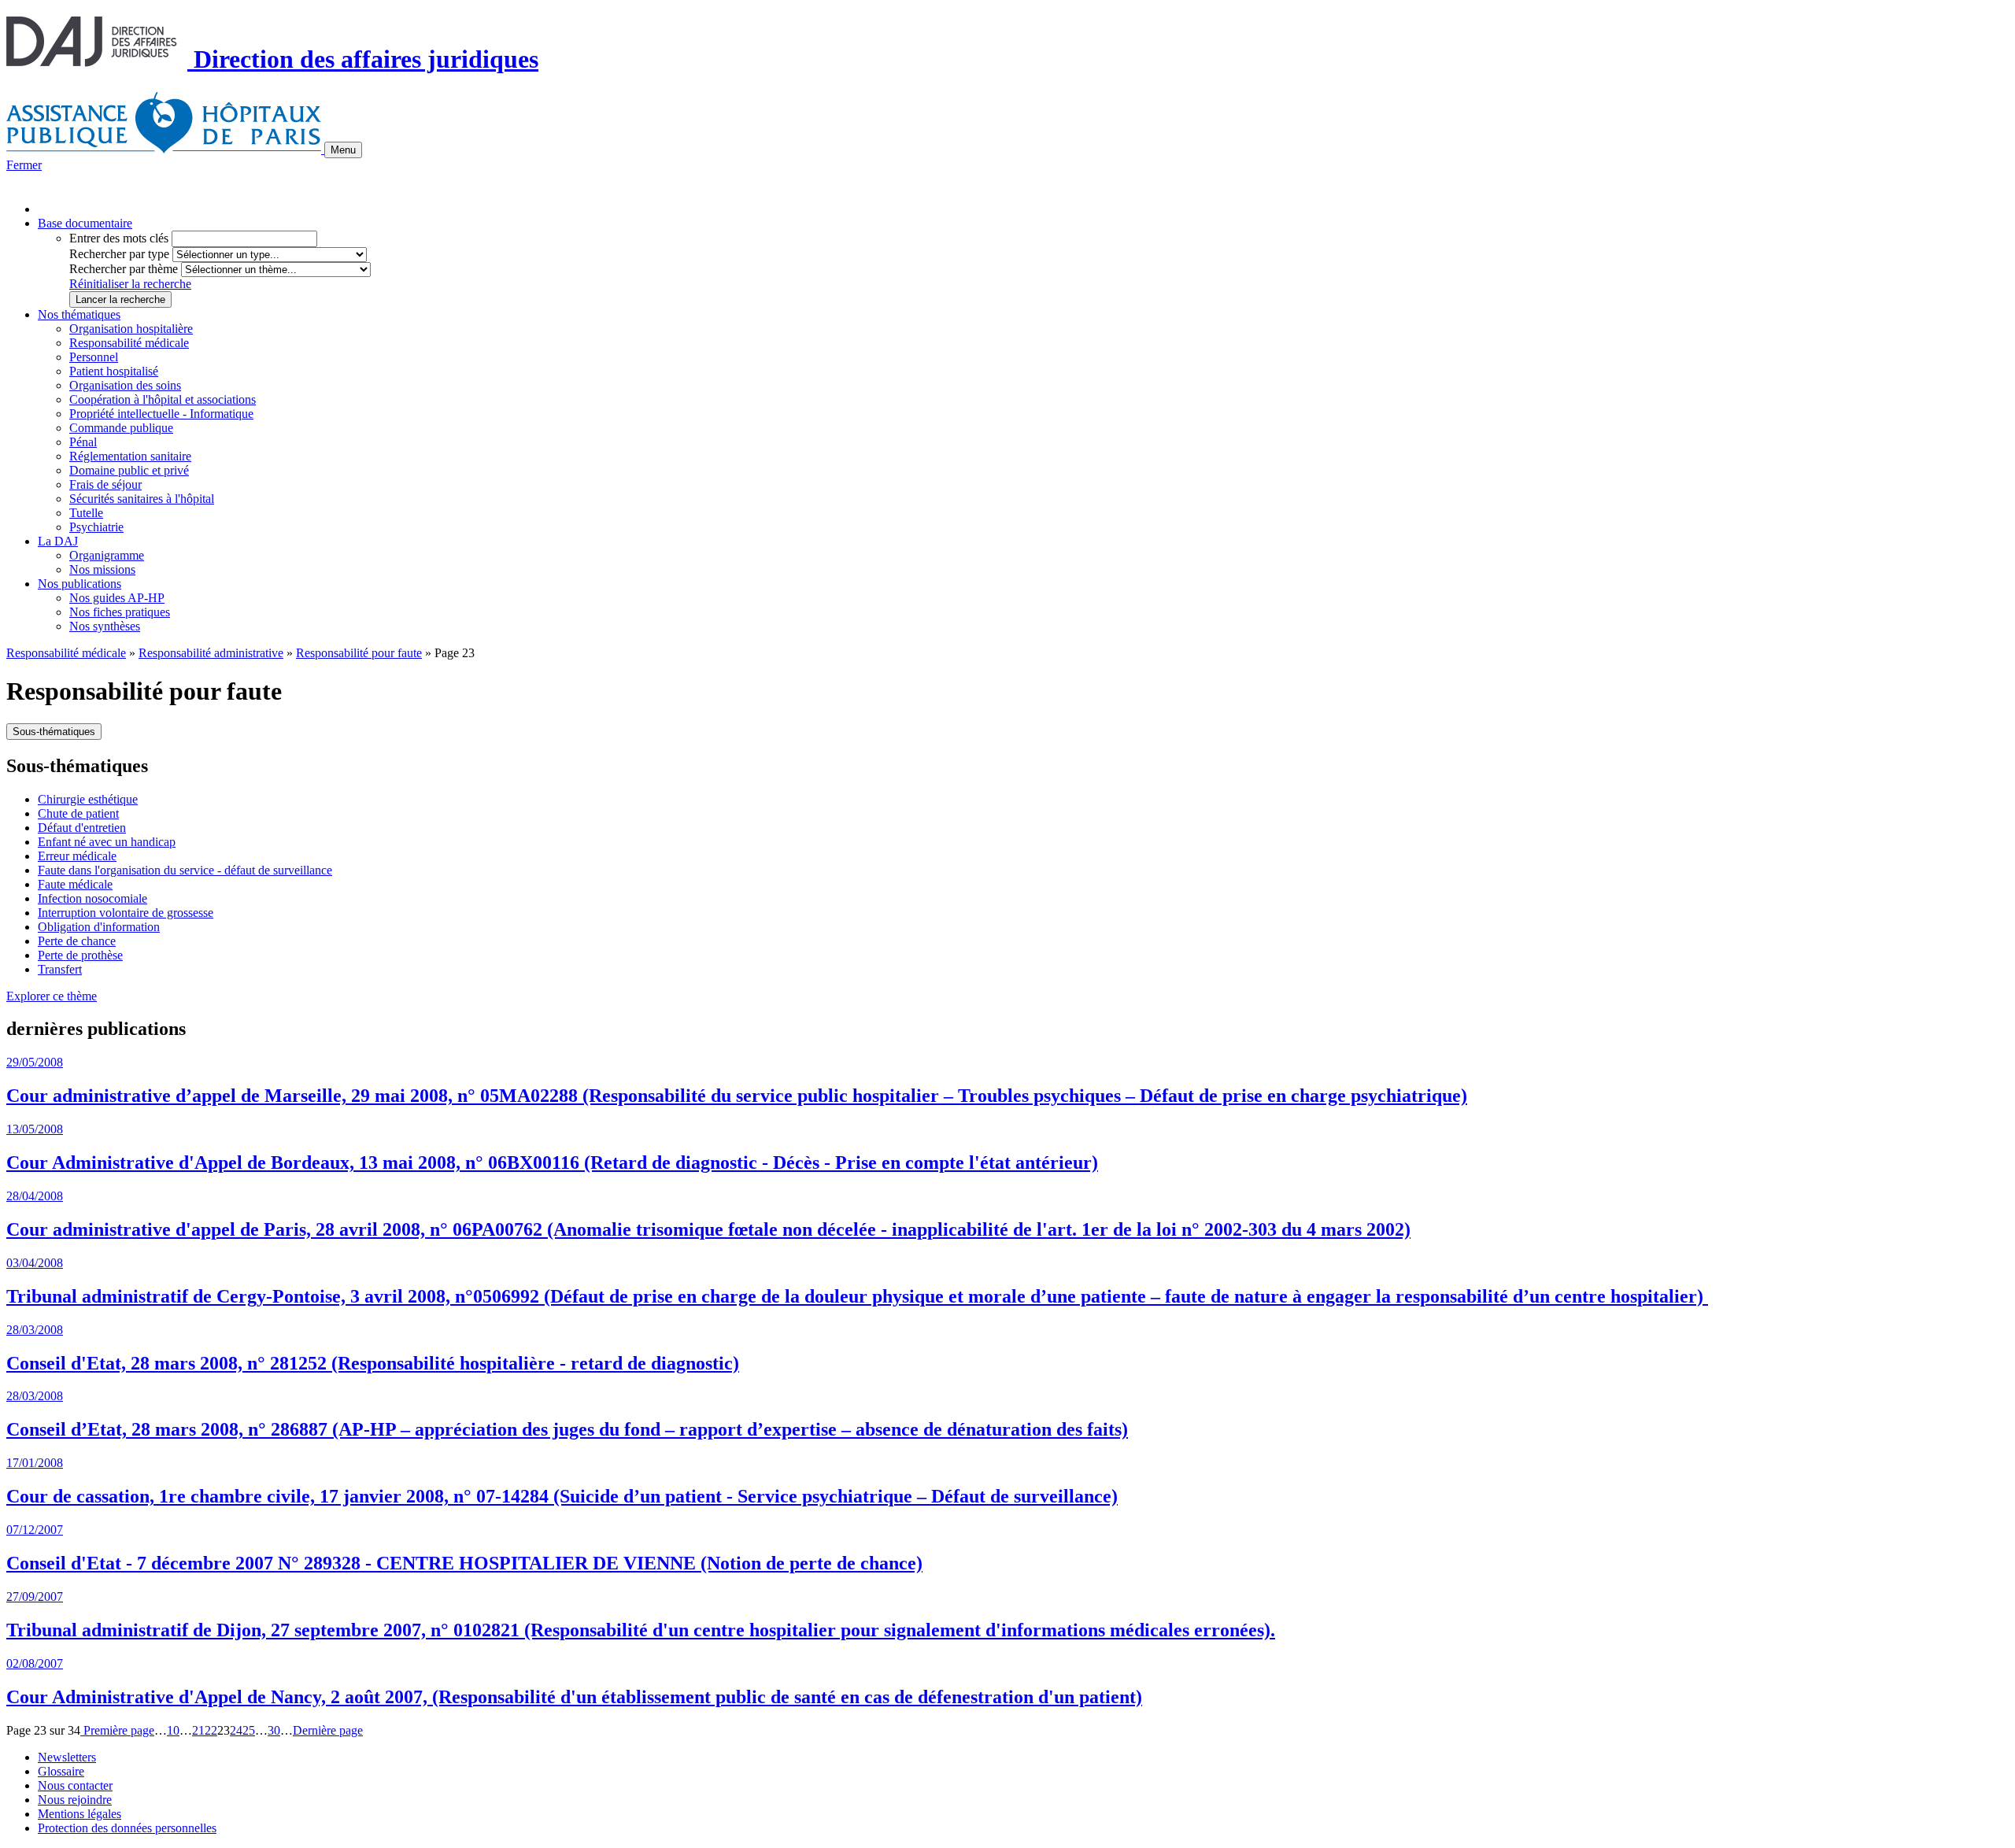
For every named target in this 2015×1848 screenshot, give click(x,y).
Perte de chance (77, 941)
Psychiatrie (96, 527)
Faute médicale (75, 884)
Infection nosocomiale (92, 898)
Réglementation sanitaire (130, 456)
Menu (343, 150)
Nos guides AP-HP (117, 598)
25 (249, 1730)
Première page (117, 1730)
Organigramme (107, 555)
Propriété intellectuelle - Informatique (161, 414)
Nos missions (102, 569)
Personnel (94, 357)
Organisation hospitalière (131, 329)
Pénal (83, 442)
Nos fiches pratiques (120, 612)
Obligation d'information (99, 927)
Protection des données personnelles (127, 1828)
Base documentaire (85, 223)
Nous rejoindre (75, 1800)
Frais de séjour (105, 484)
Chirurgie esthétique (88, 799)
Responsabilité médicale (129, 343)
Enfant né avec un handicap (107, 842)
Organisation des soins (125, 385)
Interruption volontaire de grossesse (126, 913)
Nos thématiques (79, 314)
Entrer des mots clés (119, 238)
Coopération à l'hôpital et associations (163, 399)
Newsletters (67, 1757)
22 (211, 1730)
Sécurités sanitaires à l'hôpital (142, 499)
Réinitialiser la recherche (130, 284)
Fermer (24, 165)
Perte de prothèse (80, 955)
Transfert (60, 969)
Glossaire (61, 1771)
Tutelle (86, 513)
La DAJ (58, 541)
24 (236, 1730)
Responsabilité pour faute (359, 653)
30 (274, 1730)
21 (198, 1730)
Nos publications (79, 584)
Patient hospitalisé (114, 371)
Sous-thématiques (54, 732)
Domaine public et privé (129, 470)
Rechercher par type (119, 254)
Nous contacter (75, 1785)
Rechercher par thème (124, 269)
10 (173, 1730)
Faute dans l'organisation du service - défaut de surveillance (185, 870)
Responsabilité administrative (211, 653)
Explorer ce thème (52, 996)
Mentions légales (79, 1814)
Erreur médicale (77, 856)
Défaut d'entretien (82, 828)
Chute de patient (78, 813)
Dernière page (328, 1730)
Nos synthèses (105, 626)
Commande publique (121, 428)
